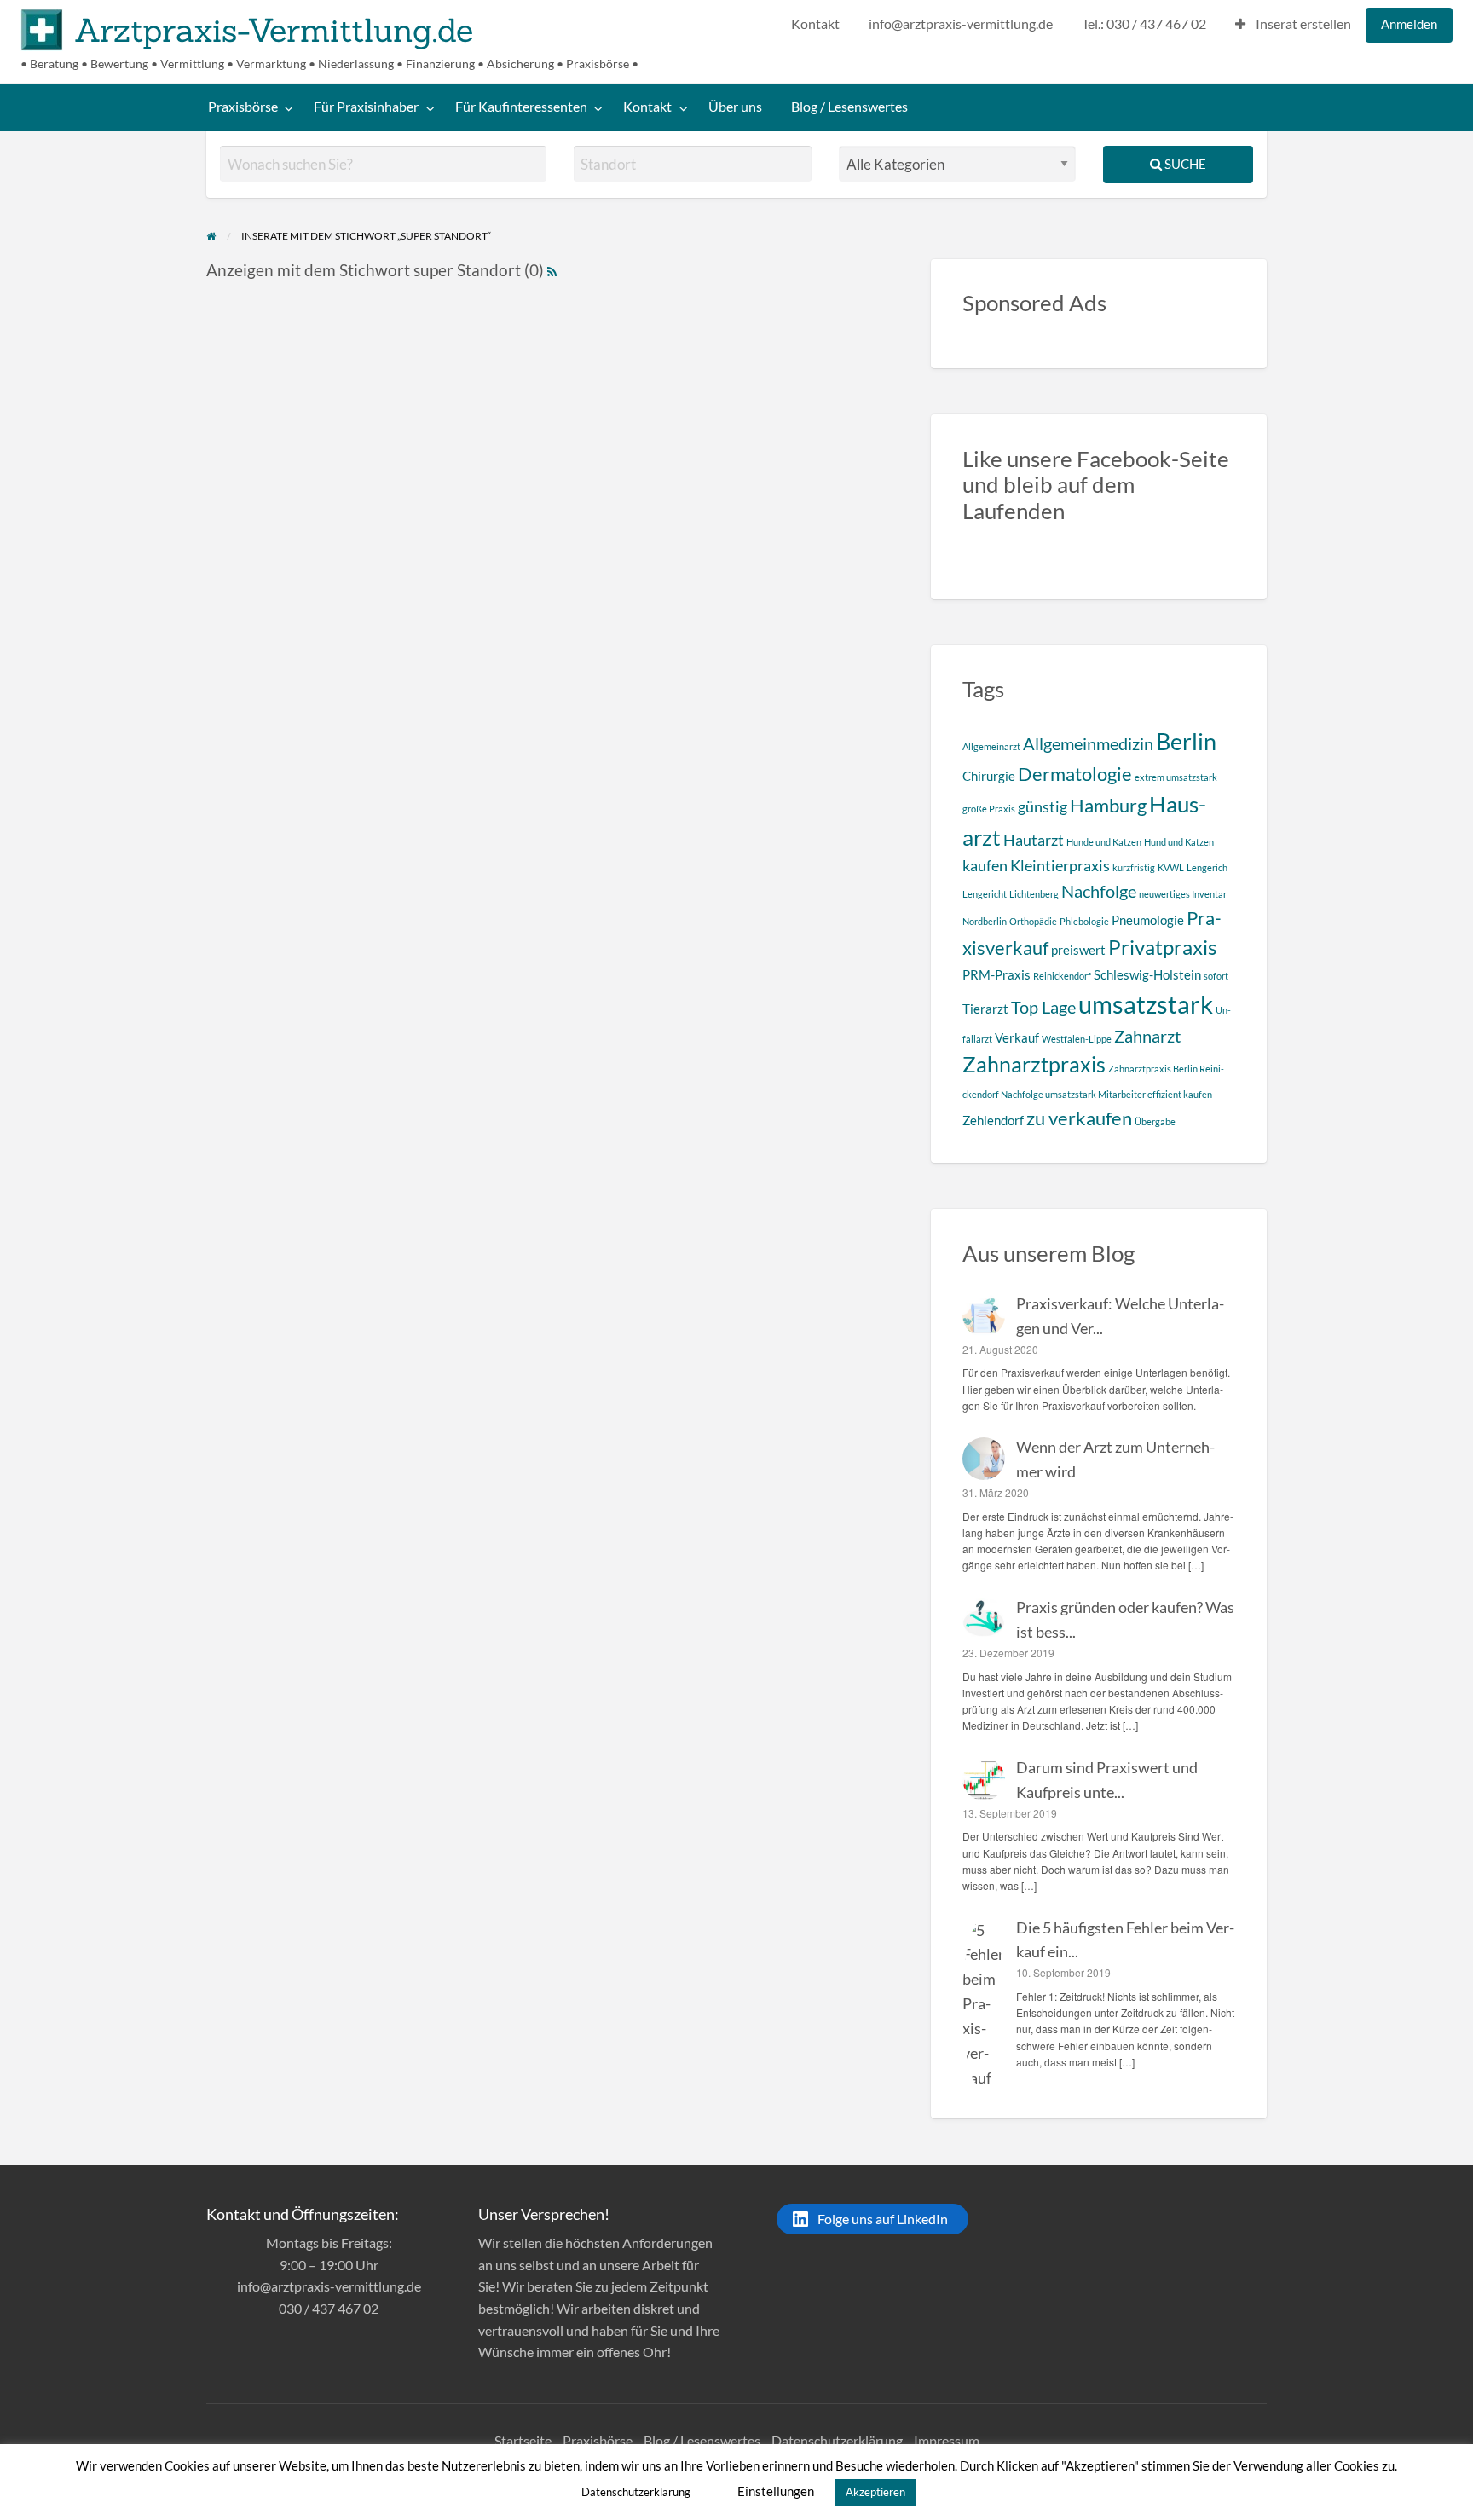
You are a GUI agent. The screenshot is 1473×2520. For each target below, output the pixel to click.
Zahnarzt (1147, 1036)
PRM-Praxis (996, 974)
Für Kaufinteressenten (521, 107)
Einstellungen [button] (776, 2491)
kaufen (985, 865)
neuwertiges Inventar (1183, 894)
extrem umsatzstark (1176, 777)
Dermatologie (1075, 774)
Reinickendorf (1062, 976)
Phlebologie (1084, 921)
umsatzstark (1146, 1004)
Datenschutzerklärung (837, 2440)
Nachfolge (1099, 891)
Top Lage (1043, 1007)
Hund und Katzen (1179, 842)
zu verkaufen (1079, 1118)
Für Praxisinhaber (366, 107)
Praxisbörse (243, 107)
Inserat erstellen (1302, 24)
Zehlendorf (993, 1120)
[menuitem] (815, 25)
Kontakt (815, 24)
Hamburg (1108, 805)
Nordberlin (985, 921)
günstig (1043, 806)
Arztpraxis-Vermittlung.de (274, 30)
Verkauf (1017, 1037)
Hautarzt (1034, 840)
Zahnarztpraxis (1034, 1064)
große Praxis (989, 809)
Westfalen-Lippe (1077, 1039)
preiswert (1078, 950)
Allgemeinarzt (991, 746)
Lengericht (985, 894)
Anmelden (1409, 24)
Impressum (947, 2440)
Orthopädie (1033, 921)
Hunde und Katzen (1104, 842)
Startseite (523, 2440)
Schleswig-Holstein (1147, 974)
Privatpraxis (1162, 947)
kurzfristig (1134, 867)
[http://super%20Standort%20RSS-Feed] (552, 270)
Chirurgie (989, 776)
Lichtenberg (1034, 894)
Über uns (735, 107)
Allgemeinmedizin (1088, 743)
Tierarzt (985, 1009)
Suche (1184, 164)
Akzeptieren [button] (875, 2492)
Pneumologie (1148, 920)
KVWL (1171, 867)
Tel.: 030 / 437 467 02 (1144, 24)
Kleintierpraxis (1060, 865)
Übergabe (1155, 1121)
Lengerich (1207, 867)
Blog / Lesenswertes (849, 107)
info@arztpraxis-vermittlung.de (961, 24)
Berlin (1186, 741)
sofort (1216, 976)
